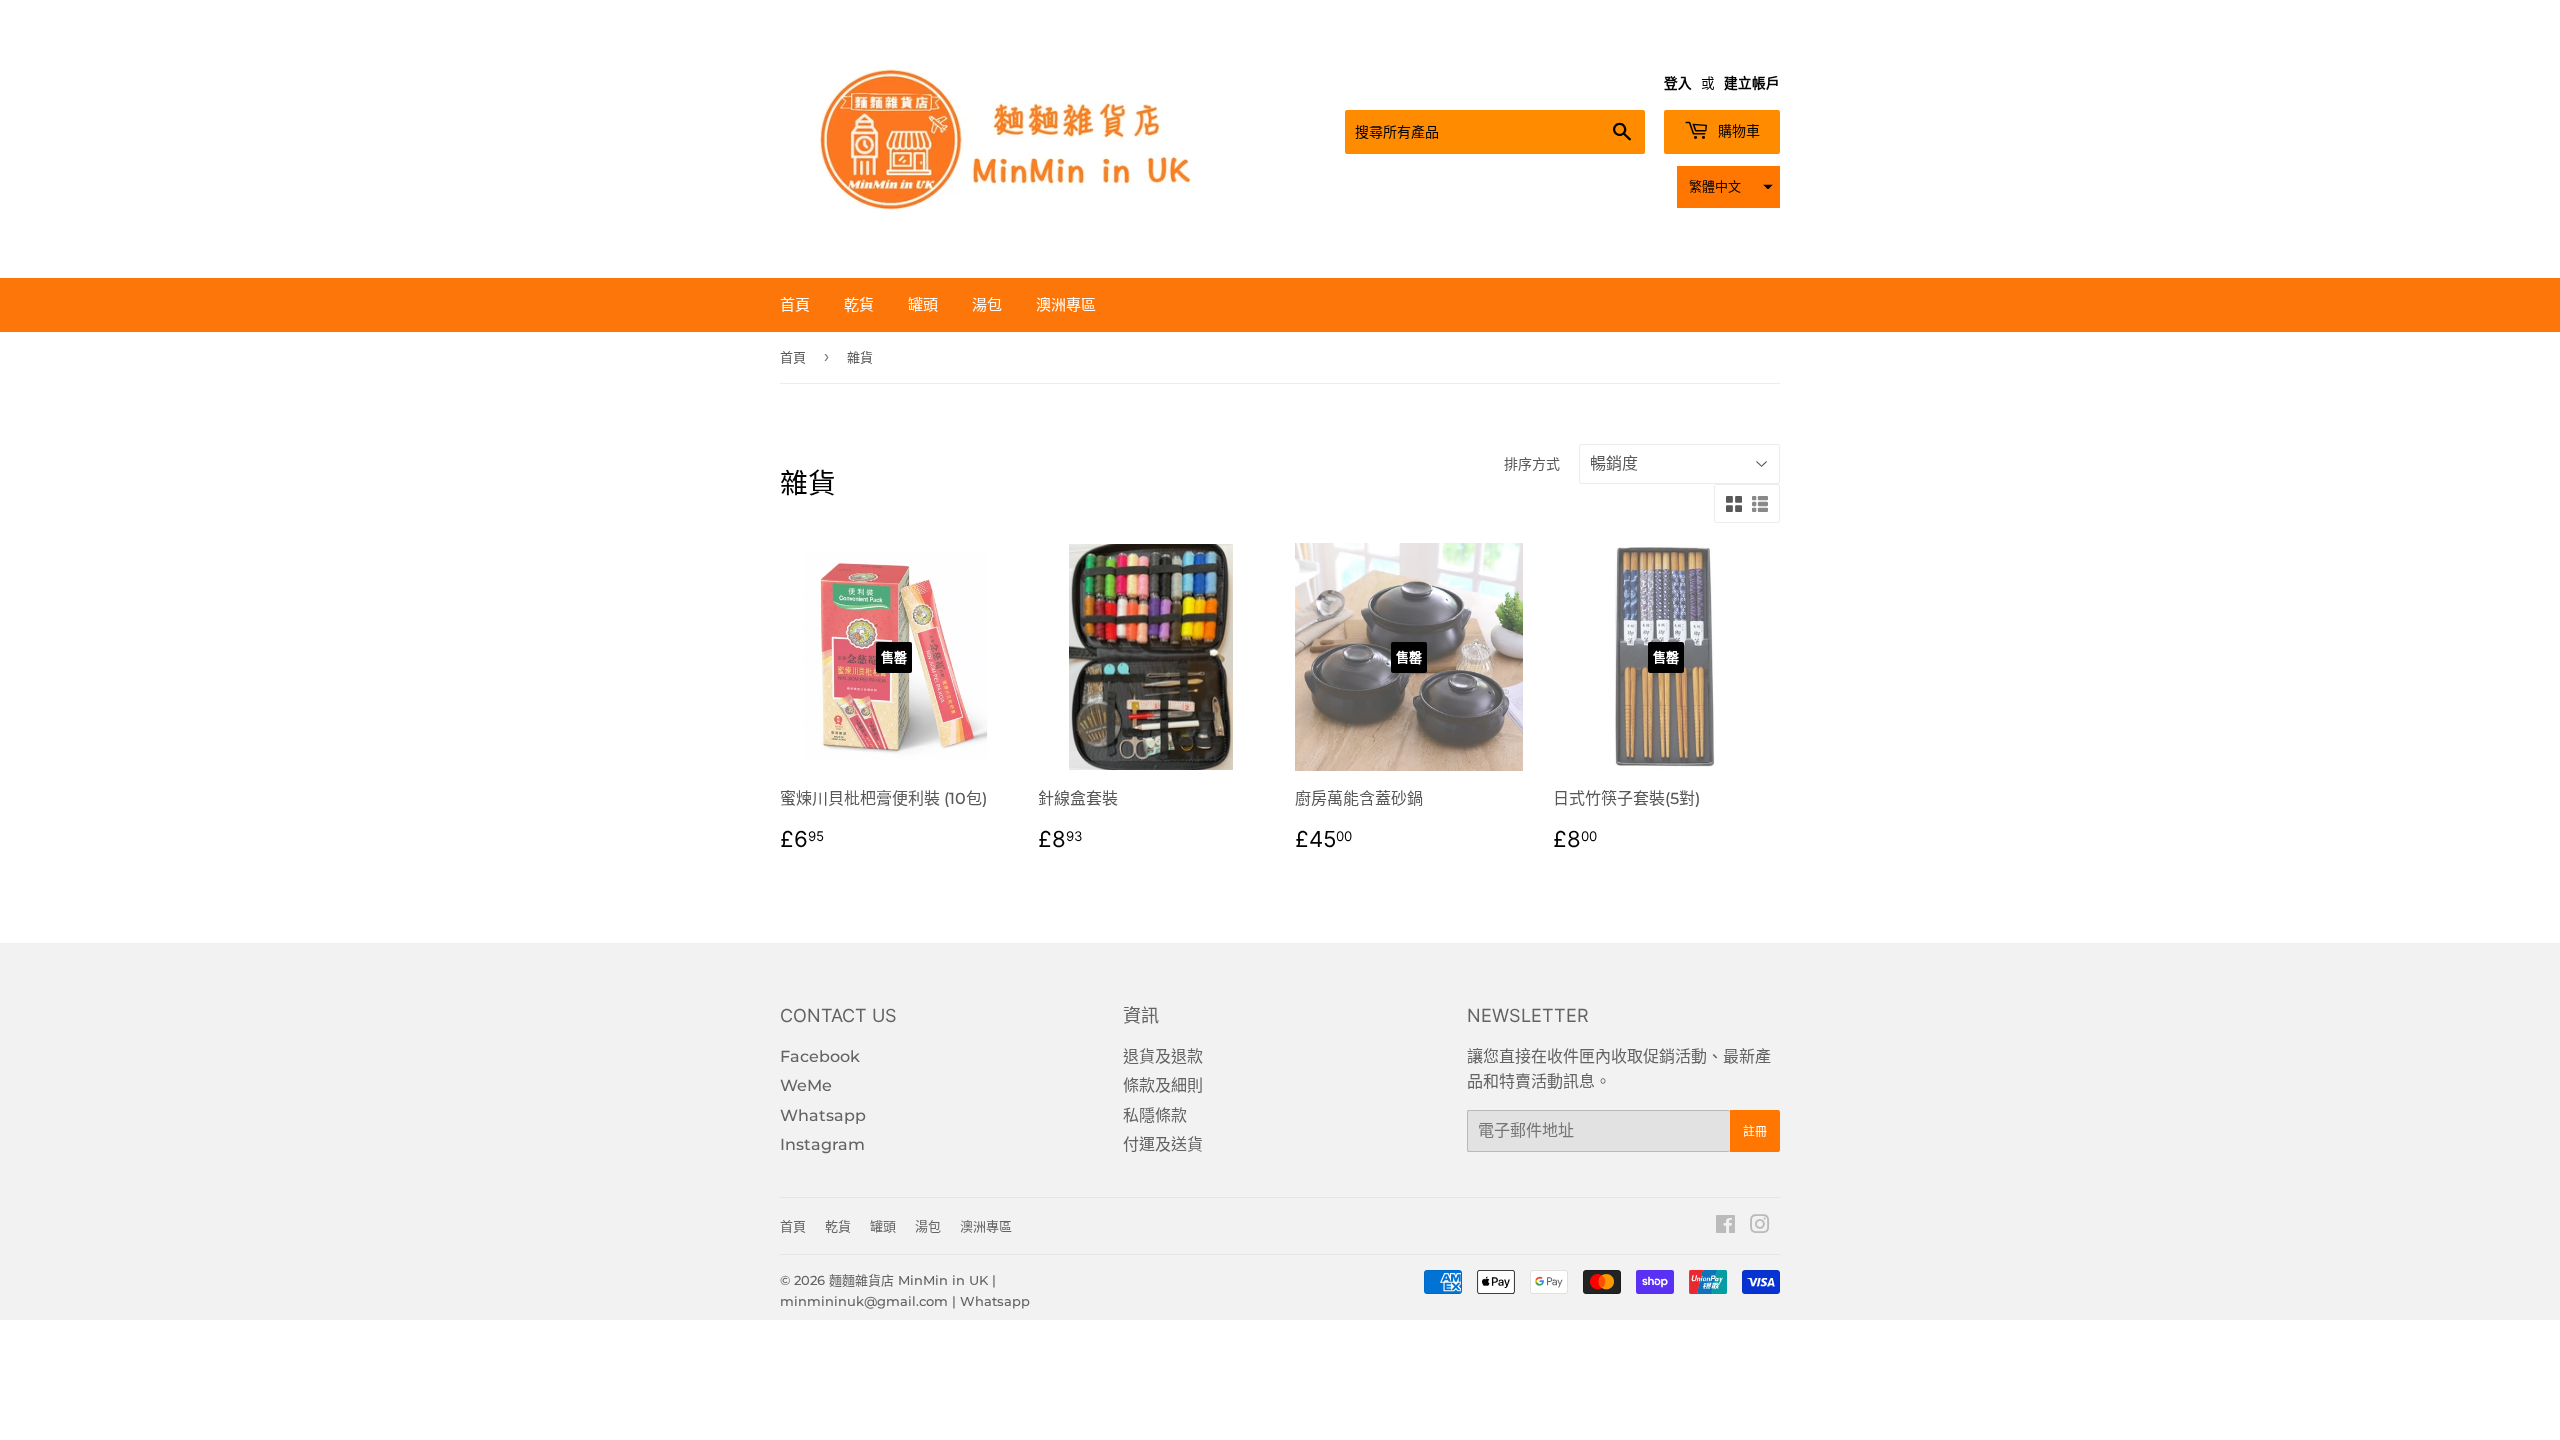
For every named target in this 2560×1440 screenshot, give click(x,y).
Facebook (820, 1056)
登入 (1678, 83)
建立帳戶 (1752, 83)
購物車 (1737, 131)
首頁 (795, 304)
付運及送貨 (1163, 1144)
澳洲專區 (1066, 304)
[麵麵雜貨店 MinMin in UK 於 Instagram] (1760, 1226)
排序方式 (1532, 464)
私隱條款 (1155, 1115)
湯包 (987, 304)
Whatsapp (823, 1115)
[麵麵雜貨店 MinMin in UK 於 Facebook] (1725, 1226)
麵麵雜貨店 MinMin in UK (908, 1280)
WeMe (806, 1085)
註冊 (1755, 1131)
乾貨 (859, 304)
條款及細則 (1163, 1085)
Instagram (822, 1144)
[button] (1728, 187)
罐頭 (923, 304)
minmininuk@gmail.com (864, 1301)
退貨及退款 (1163, 1056)
